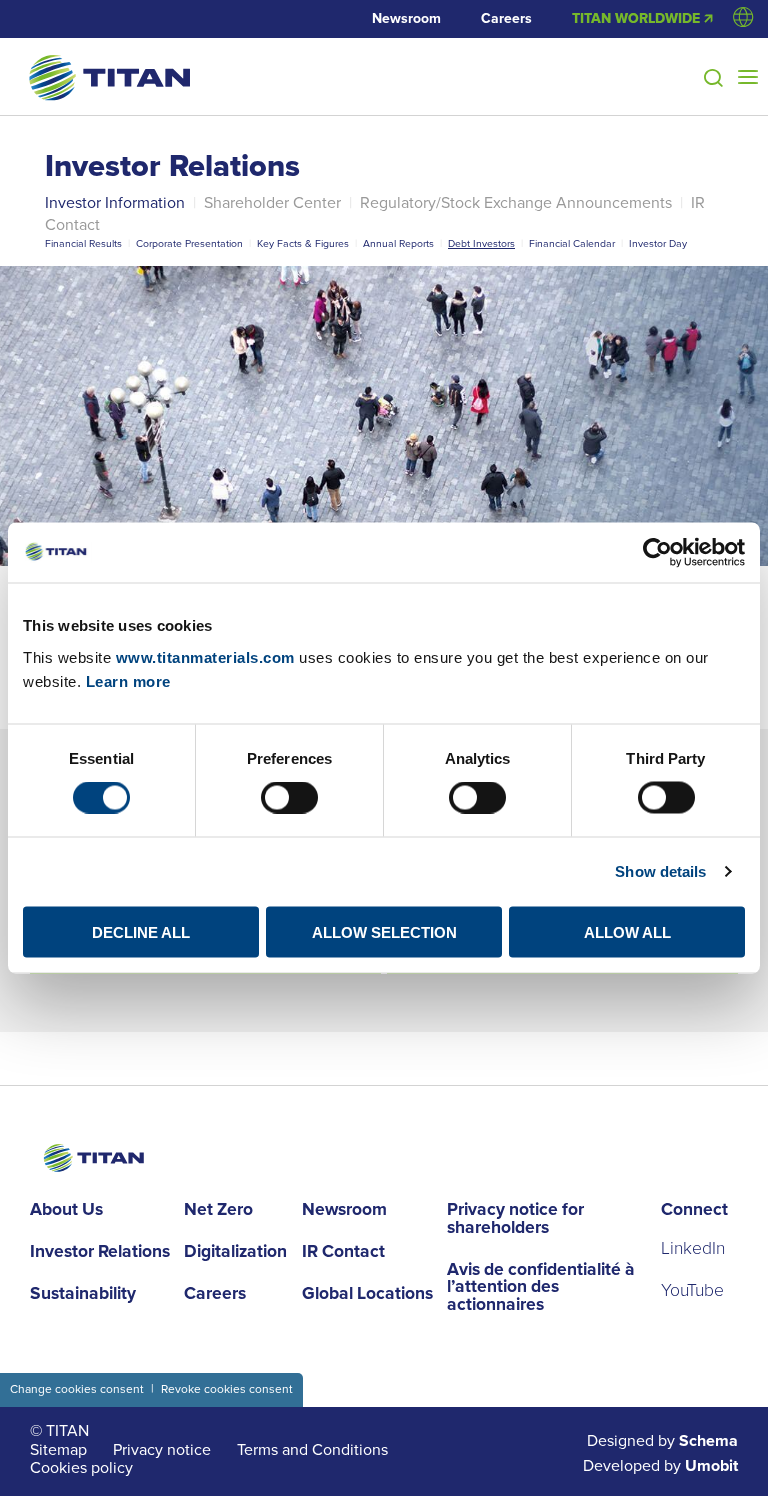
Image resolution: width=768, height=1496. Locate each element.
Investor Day (658, 243)
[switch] (289, 798)
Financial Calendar (572, 243)
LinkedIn (693, 1249)
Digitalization (235, 1253)
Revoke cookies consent (227, 1389)
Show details (660, 871)
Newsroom (406, 19)
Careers (506, 19)
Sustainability (83, 1295)
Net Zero (218, 1211)
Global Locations (367, 1295)
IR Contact (343, 1253)
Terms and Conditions (312, 1450)
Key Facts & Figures (303, 243)
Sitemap (58, 1450)
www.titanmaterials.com (205, 656)
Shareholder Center (272, 203)
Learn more (128, 680)
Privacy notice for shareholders (515, 1219)
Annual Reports (398, 243)
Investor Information (115, 203)
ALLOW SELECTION (384, 931)
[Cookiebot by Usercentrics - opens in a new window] (657, 553)
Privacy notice (162, 1450)
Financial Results (83, 243)
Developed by (660, 1466)
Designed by (662, 1441)
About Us (66, 1211)
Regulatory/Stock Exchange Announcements (516, 203)
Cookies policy (81, 1468)
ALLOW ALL (627, 931)
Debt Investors (481, 243)
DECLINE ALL (141, 931)
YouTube (692, 1291)
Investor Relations (172, 167)
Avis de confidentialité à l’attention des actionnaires (541, 1288)
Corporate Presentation (189, 243)
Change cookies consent (77, 1389)
